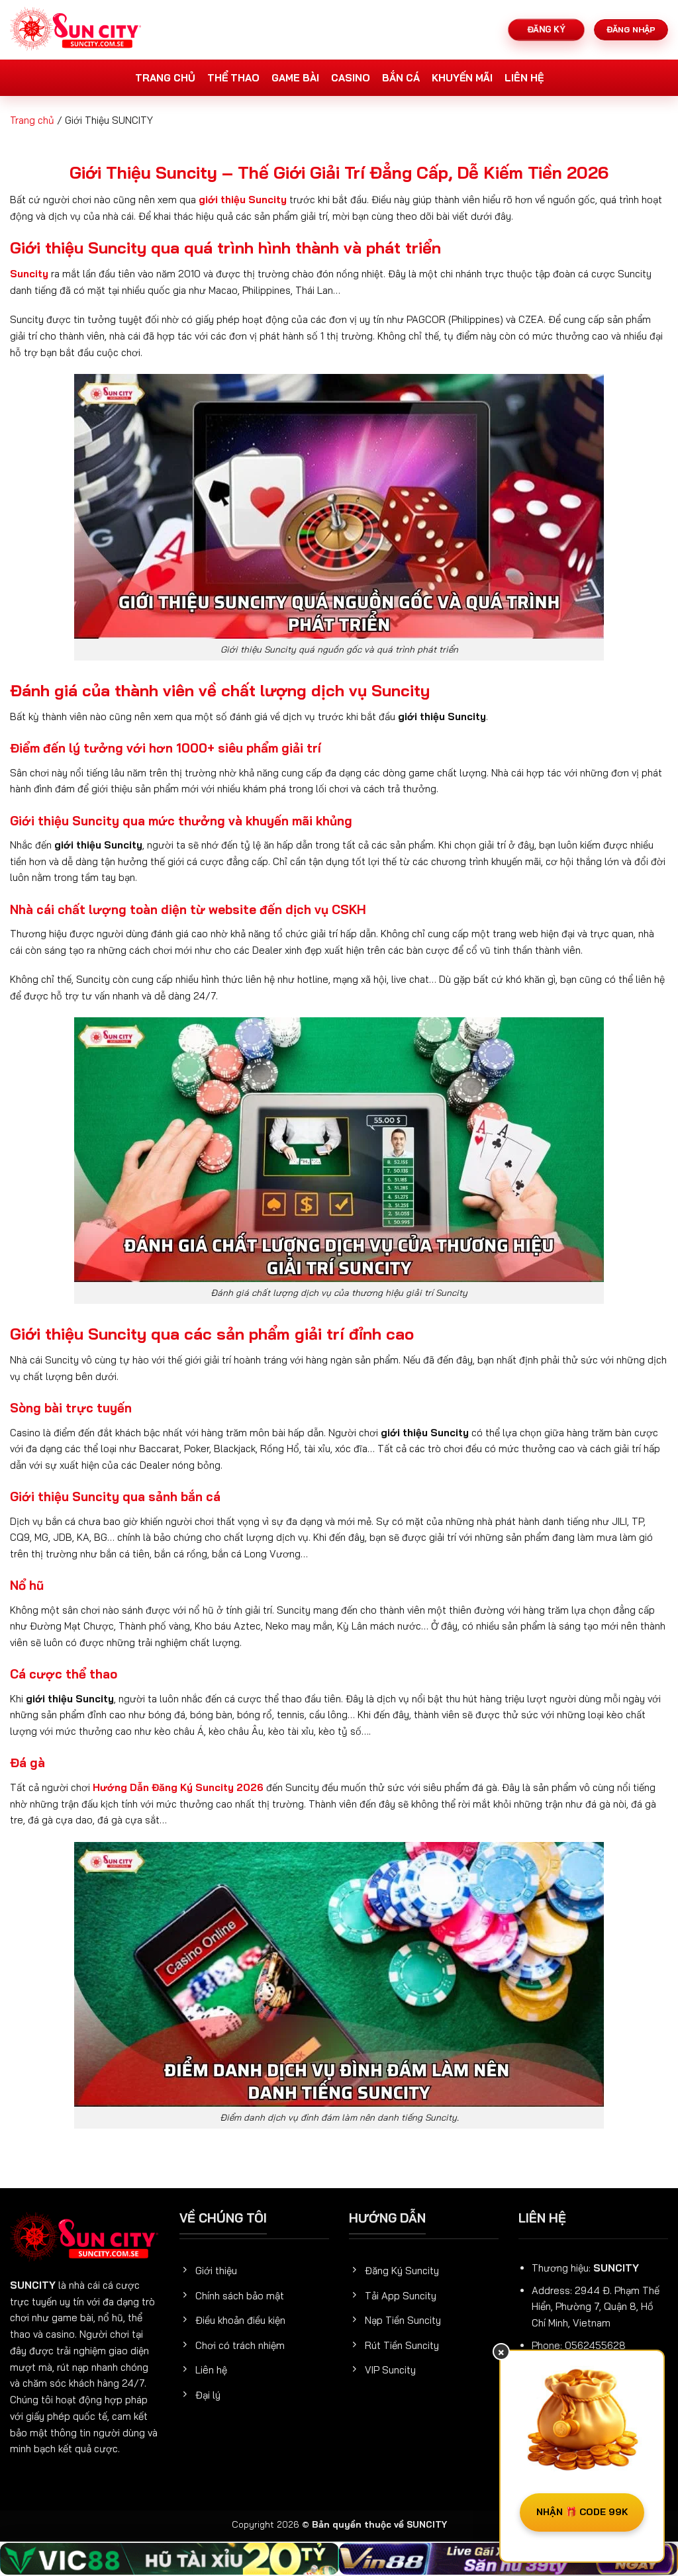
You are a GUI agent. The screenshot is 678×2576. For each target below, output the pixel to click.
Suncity (29, 274)
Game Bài (295, 78)
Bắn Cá (401, 78)
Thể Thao (233, 78)
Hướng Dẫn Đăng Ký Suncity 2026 (178, 1787)
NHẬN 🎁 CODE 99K (582, 2512)
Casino (351, 78)
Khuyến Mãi (462, 78)
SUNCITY (33, 2285)
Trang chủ (165, 78)
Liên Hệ (524, 78)
